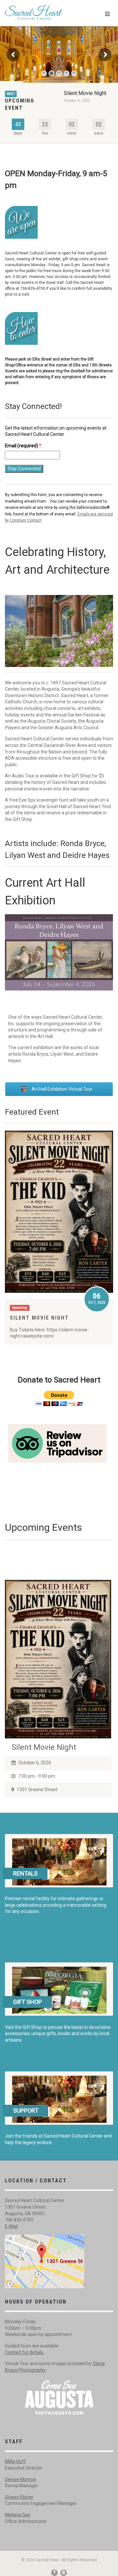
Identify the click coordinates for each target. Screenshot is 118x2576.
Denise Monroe (20, 2479)
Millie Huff (15, 2461)
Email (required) (23, 446)
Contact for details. (25, 2352)
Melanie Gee (18, 2515)
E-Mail (11, 2226)
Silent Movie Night (85, 93)
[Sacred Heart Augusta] (39, 12)
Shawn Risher (19, 2497)
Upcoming (20, 1308)
